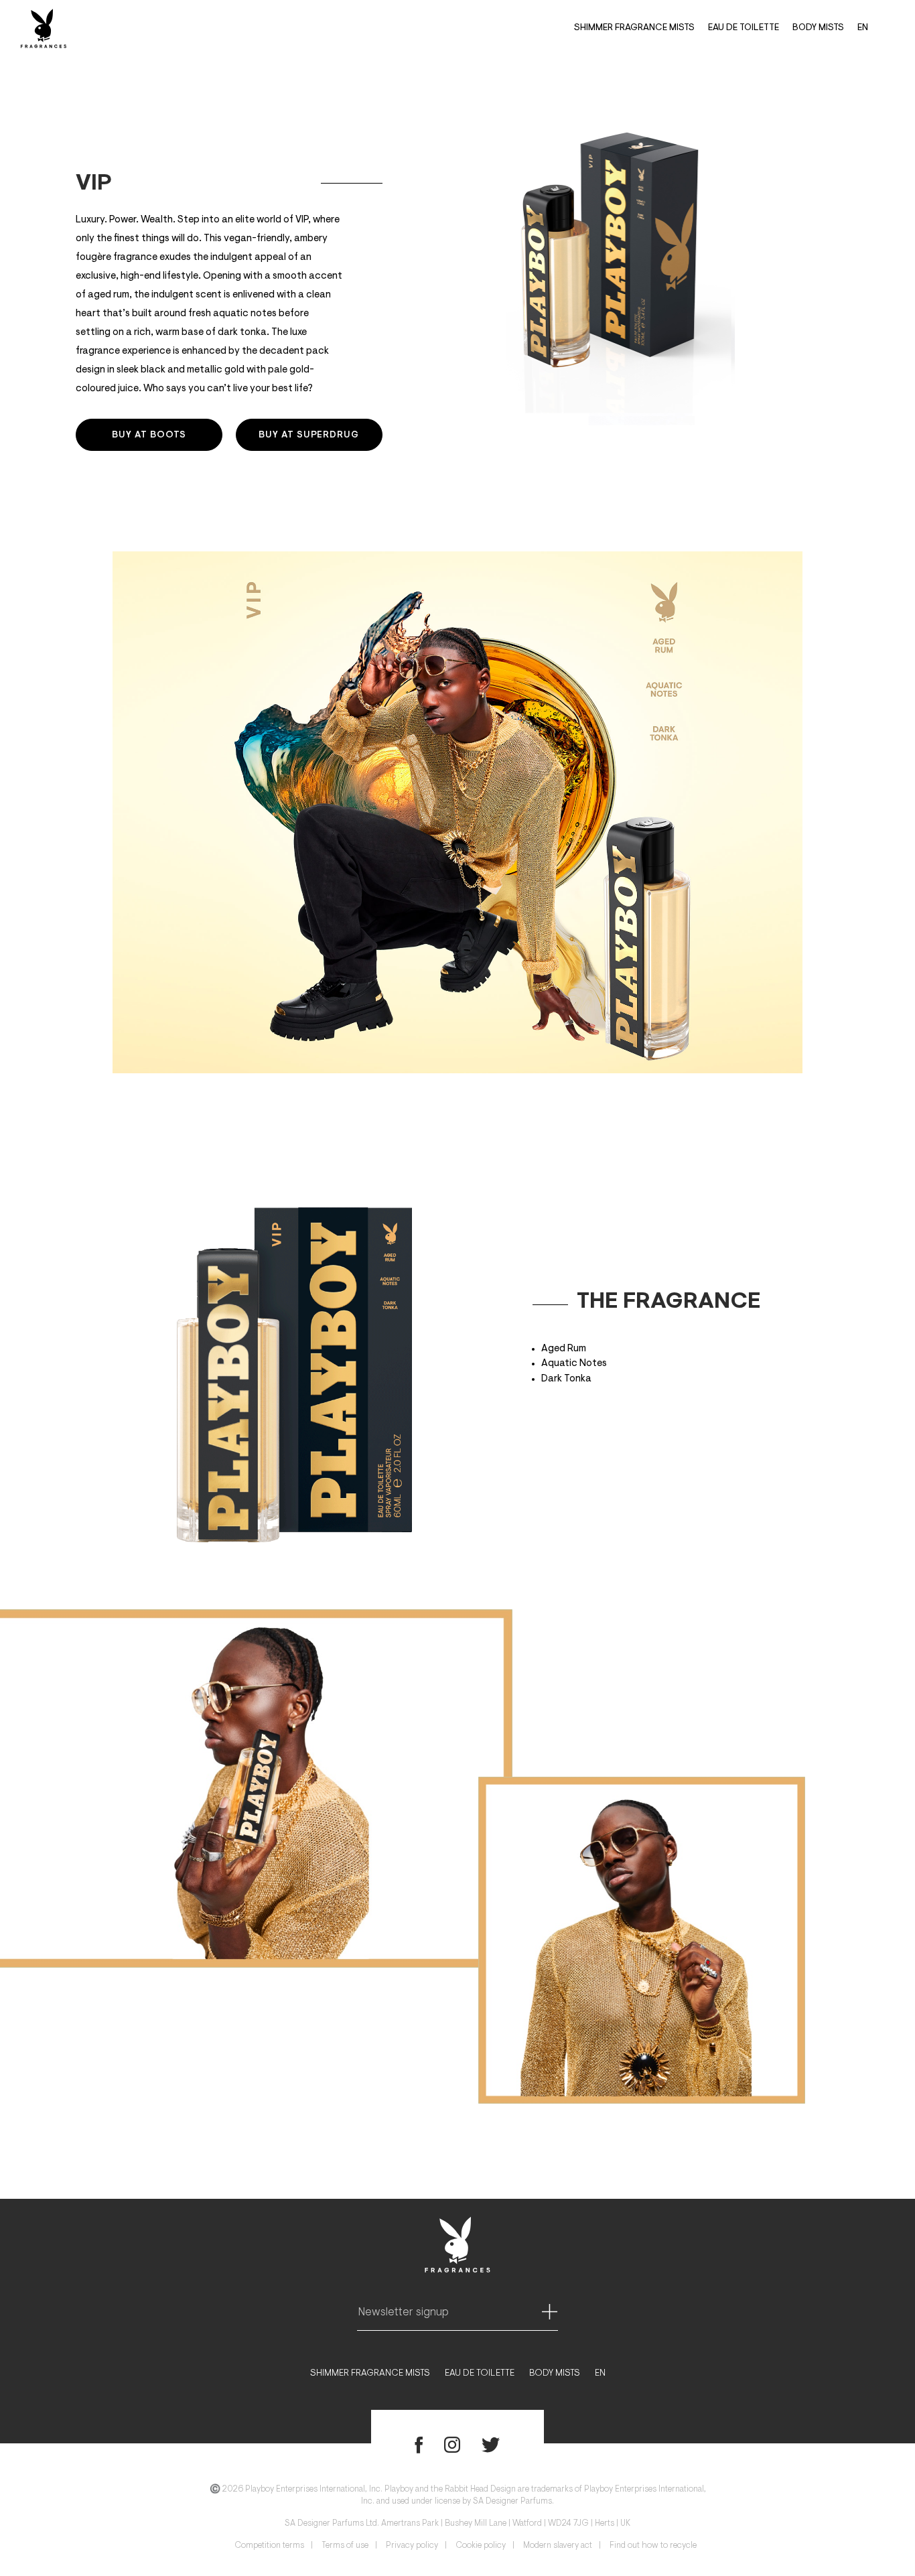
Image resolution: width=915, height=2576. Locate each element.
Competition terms (269, 2546)
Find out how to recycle (653, 2546)
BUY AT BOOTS (149, 435)
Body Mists (818, 28)
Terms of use (345, 2546)
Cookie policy (481, 2546)
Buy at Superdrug (309, 435)
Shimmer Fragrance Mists (634, 28)
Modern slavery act (558, 2546)
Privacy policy (412, 2546)
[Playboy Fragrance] (44, 28)
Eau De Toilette (744, 28)
